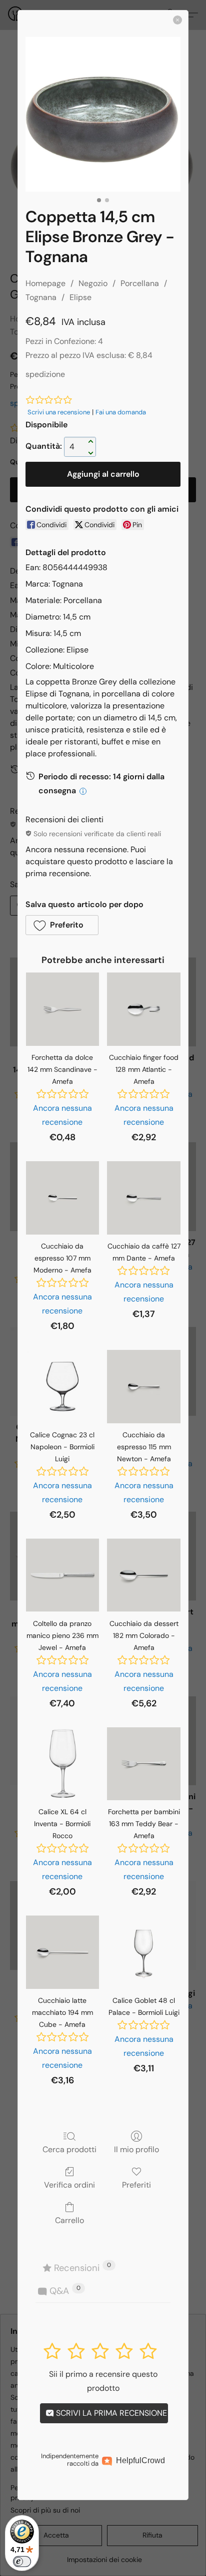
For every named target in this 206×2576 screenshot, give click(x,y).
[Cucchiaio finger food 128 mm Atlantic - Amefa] (144, 1009)
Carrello (69, 2220)
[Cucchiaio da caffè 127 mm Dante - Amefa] (144, 1198)
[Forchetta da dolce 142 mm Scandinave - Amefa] (63, 1009)
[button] (62, 925)
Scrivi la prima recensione (110, 2413)
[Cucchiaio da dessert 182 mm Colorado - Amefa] (144, 1575)
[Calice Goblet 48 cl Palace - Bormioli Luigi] (144, 1952)
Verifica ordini (69, 2185)
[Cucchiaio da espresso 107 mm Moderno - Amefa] (63, 1198)
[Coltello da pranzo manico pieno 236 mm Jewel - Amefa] (63, 1575)
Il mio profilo (136, 2149)
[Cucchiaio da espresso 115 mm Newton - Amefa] (144, 1387)
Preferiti (136, 2185)
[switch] (22, 2562)
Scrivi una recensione (59, 412)
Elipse (80, 297)
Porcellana (140, 283)
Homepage (45, 283)
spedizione (45, 374)
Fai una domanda (121, 412)
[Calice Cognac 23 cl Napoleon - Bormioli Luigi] (63, 1387)
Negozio (93, 283)
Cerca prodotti (69, 2149)
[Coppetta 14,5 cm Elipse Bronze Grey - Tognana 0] (103, 114)
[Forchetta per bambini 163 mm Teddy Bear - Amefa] (144, 1764)
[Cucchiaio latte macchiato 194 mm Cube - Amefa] (63, 1952)
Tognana (41, 297)
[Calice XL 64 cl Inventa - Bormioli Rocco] (63, 1764)
